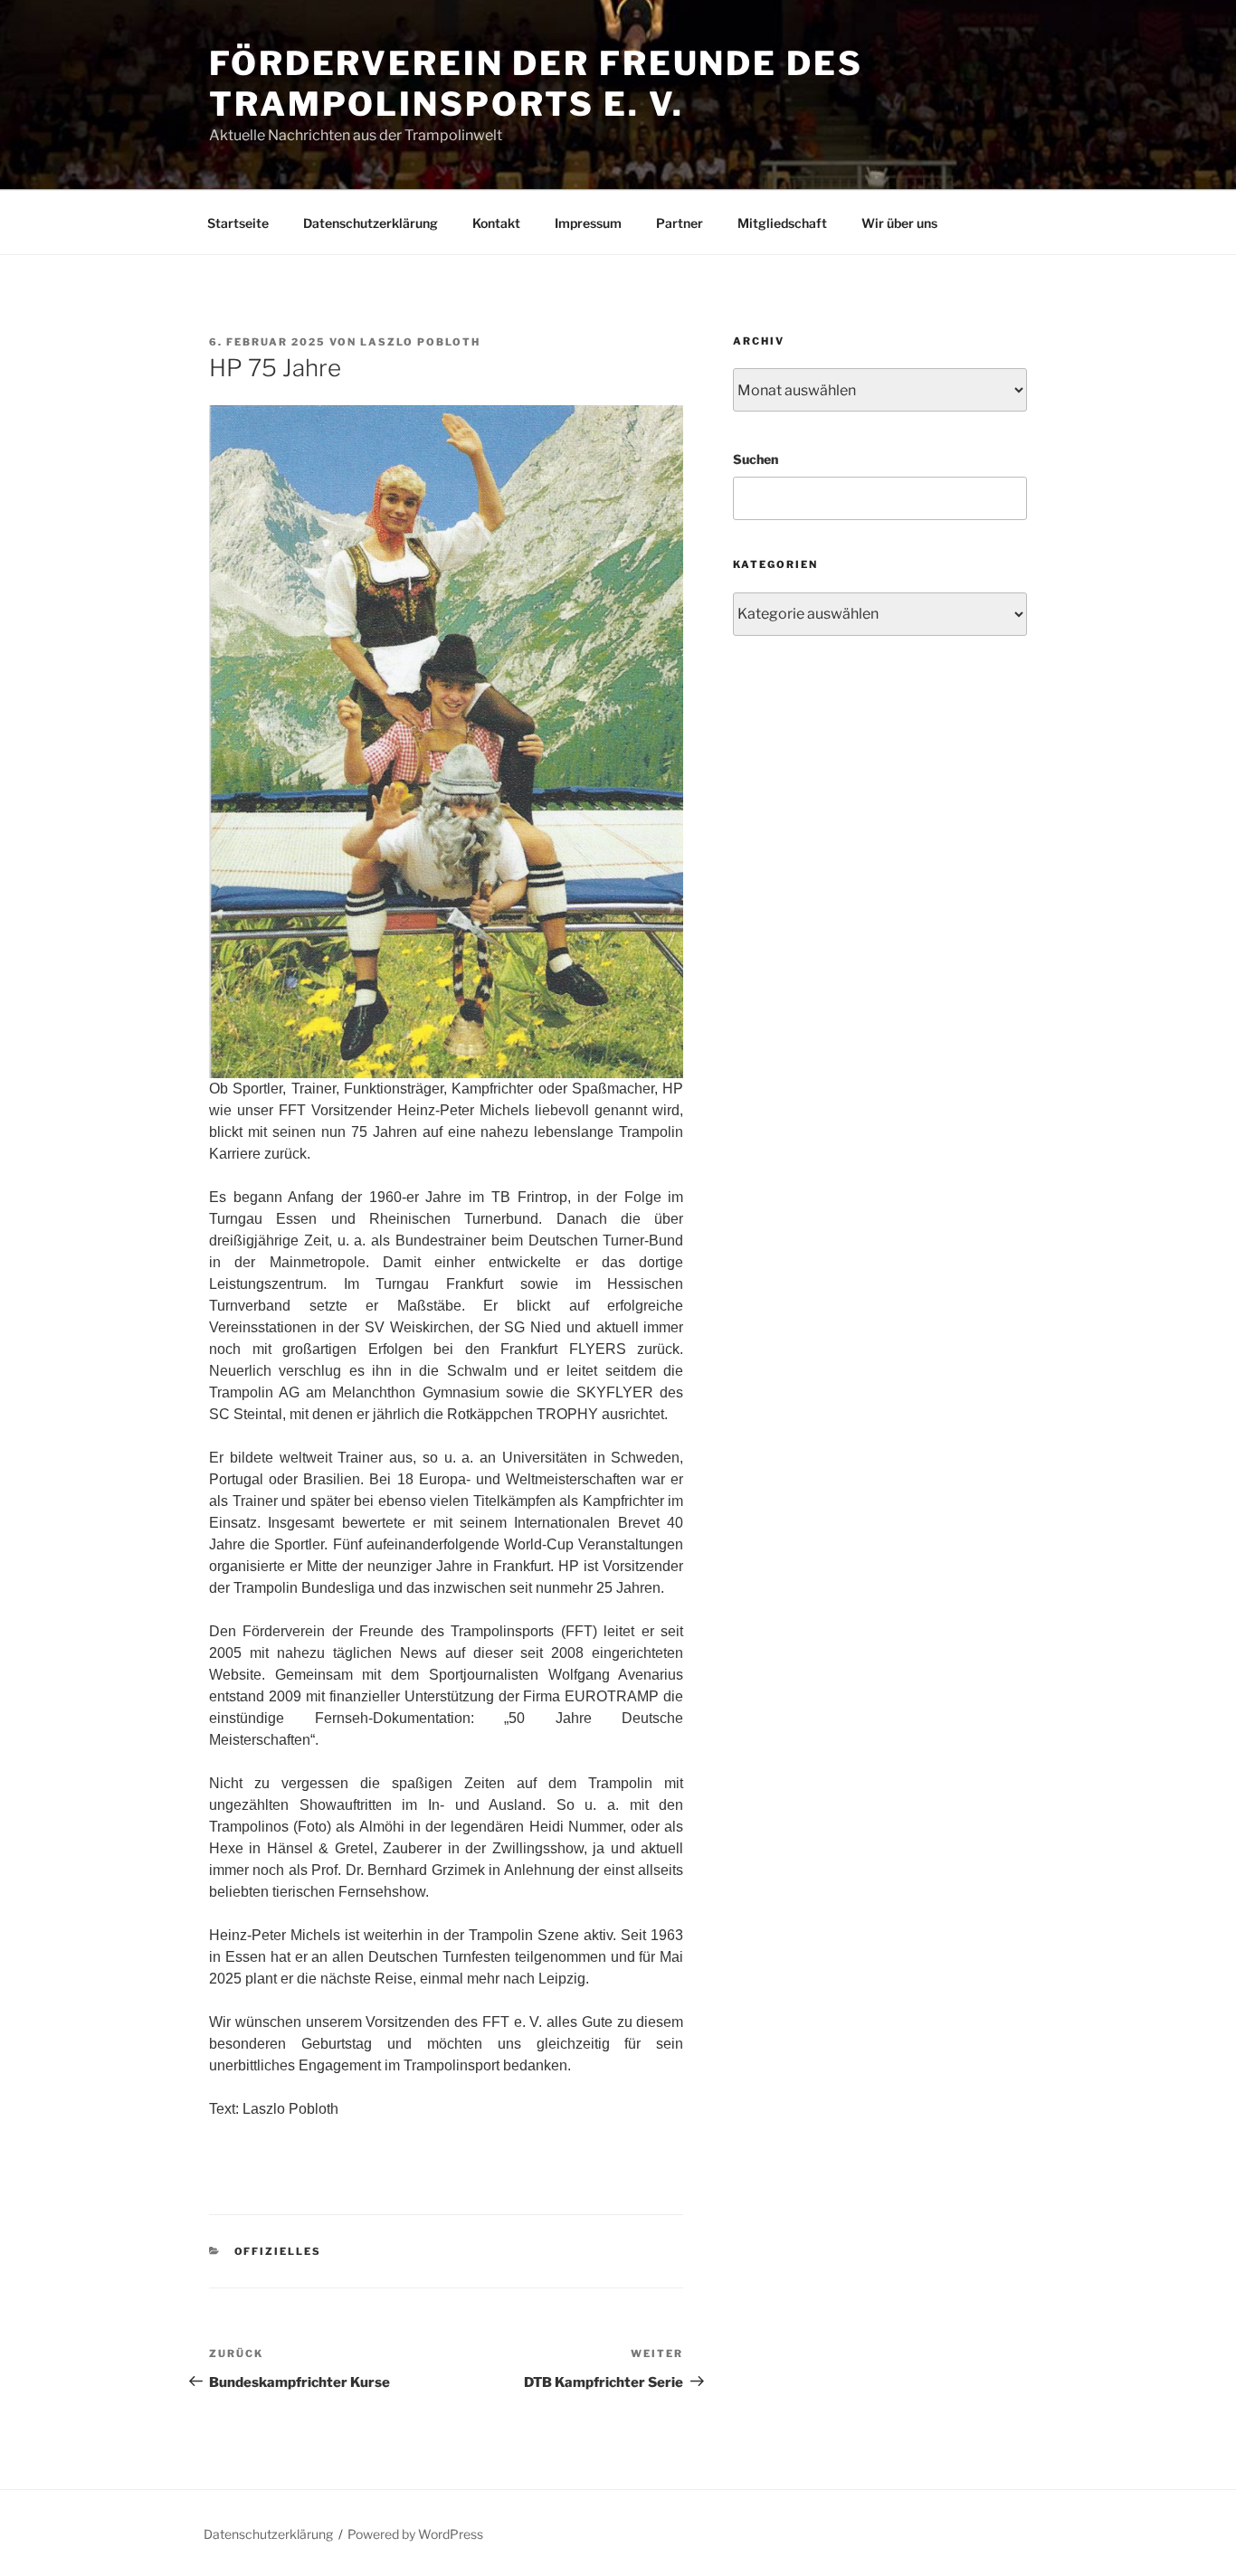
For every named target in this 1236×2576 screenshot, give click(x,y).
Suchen (756, 459)
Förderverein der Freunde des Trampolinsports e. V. (536, 84)
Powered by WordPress (415, 2534)
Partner (680, 223)
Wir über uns (899, 223)
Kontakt (496, 223)
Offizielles (278, 2251)
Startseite (238, 223)
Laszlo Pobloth (420, 342)
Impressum (588, 223)
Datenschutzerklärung (371, 223)
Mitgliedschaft (782, 223)
